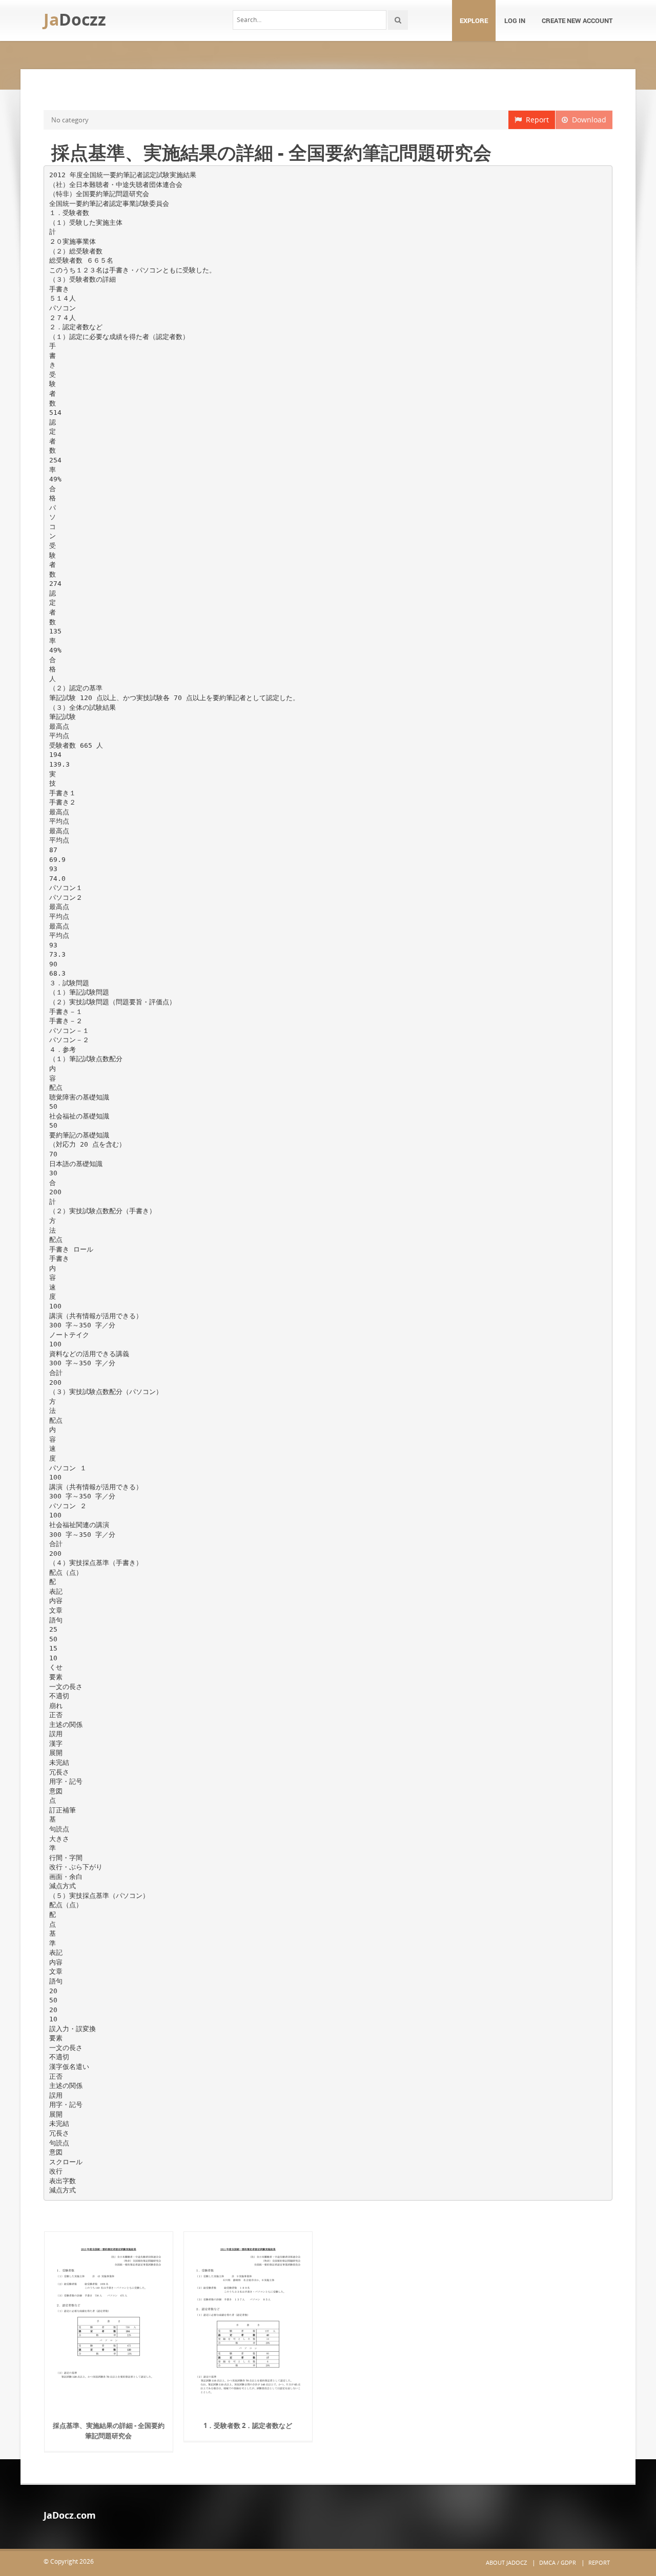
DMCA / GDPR (558, 2562)
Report (535, 120)
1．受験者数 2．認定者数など (248, 2425)
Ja (75, 19)
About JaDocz (506, 2562)
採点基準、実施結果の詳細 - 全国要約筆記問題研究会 (109, 2431)
